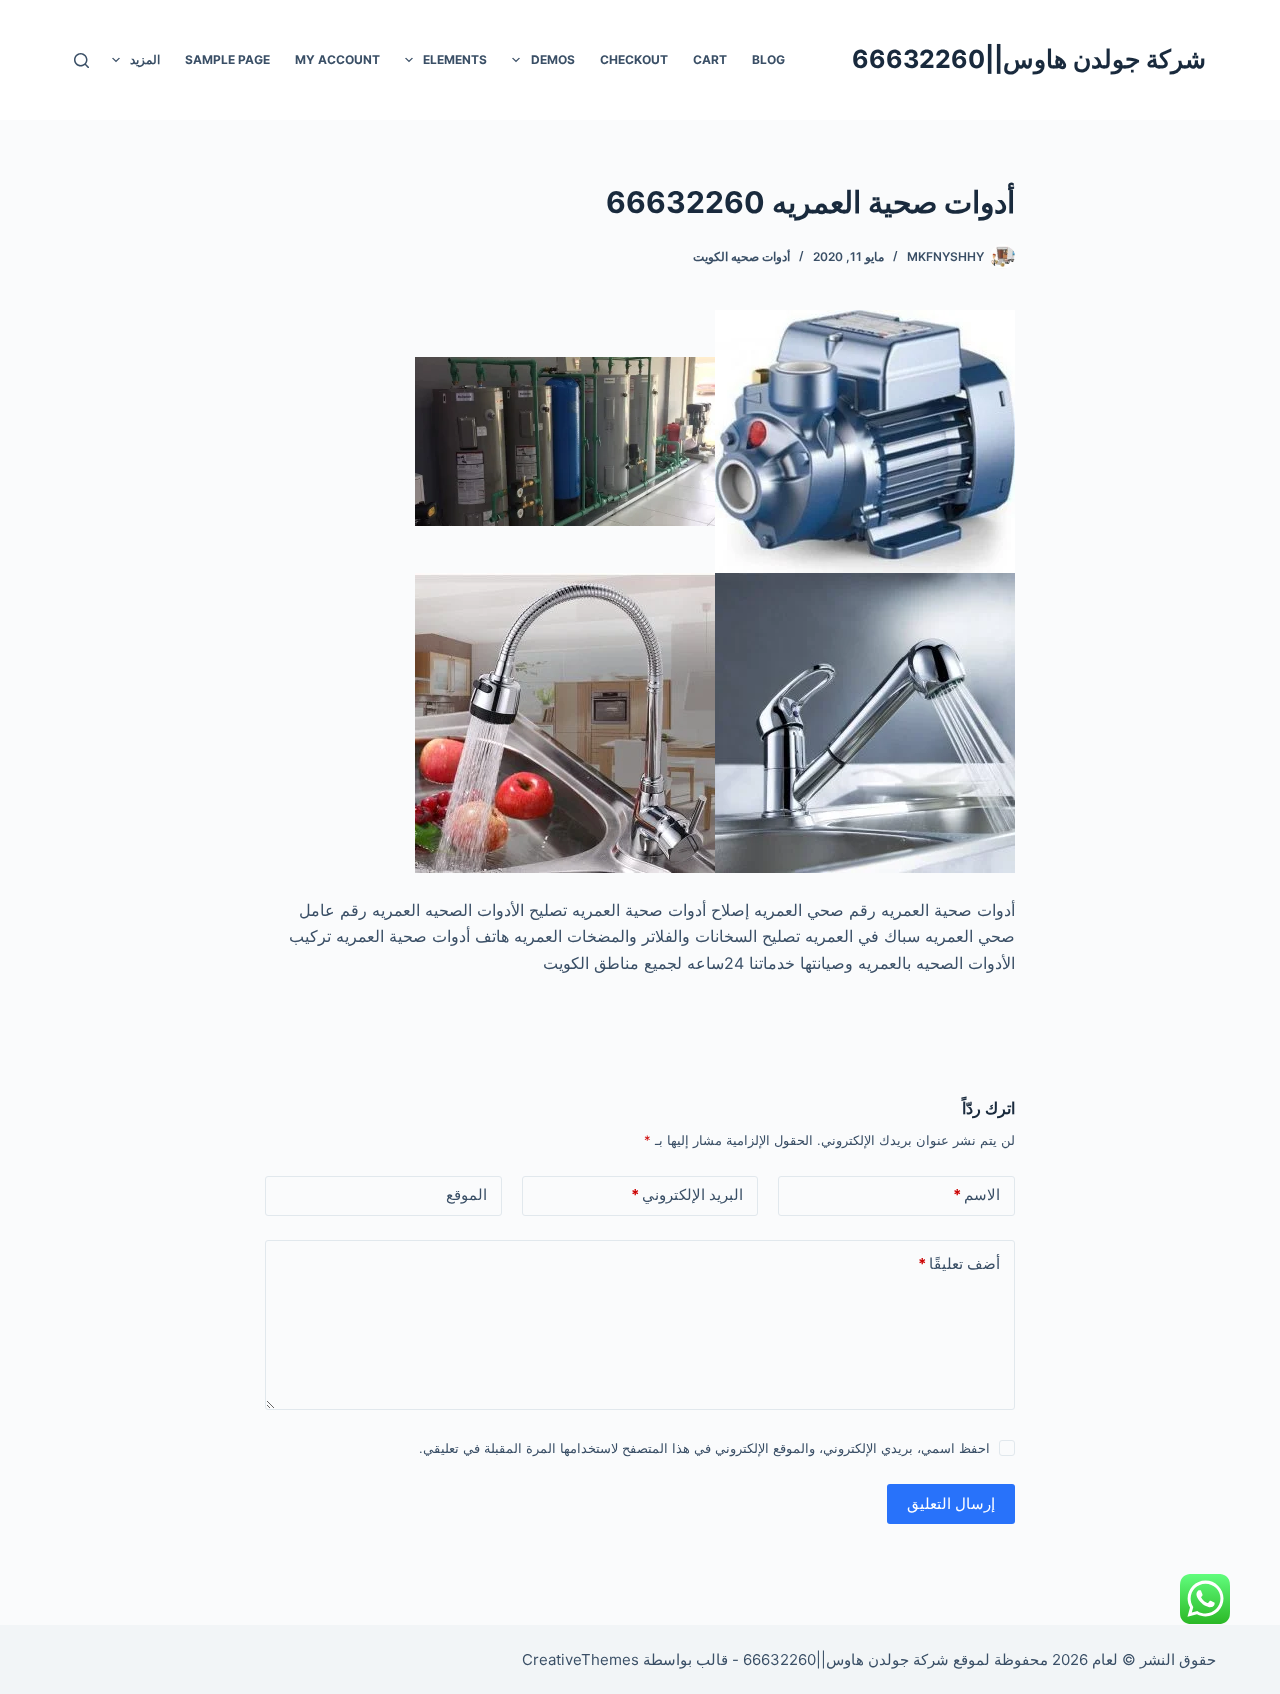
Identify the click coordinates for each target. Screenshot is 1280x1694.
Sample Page (227, 59)
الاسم (976, 1194)
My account (337, 59)
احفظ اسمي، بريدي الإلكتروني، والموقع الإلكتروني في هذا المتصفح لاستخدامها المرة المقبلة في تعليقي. (704, 1448)
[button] (516, 60)
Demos (553, 59)
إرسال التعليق (951, 1503)
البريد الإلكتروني (687, 1194)
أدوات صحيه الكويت (741, 256)
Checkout (634, 59)
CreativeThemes (580, 1659)
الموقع (466, 1194)
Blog (768, 59)
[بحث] (81, 60)
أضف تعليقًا (959, 1263)
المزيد (145, 59)
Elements (455, 59)
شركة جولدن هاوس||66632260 (1029, 59)
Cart (710, 59)
